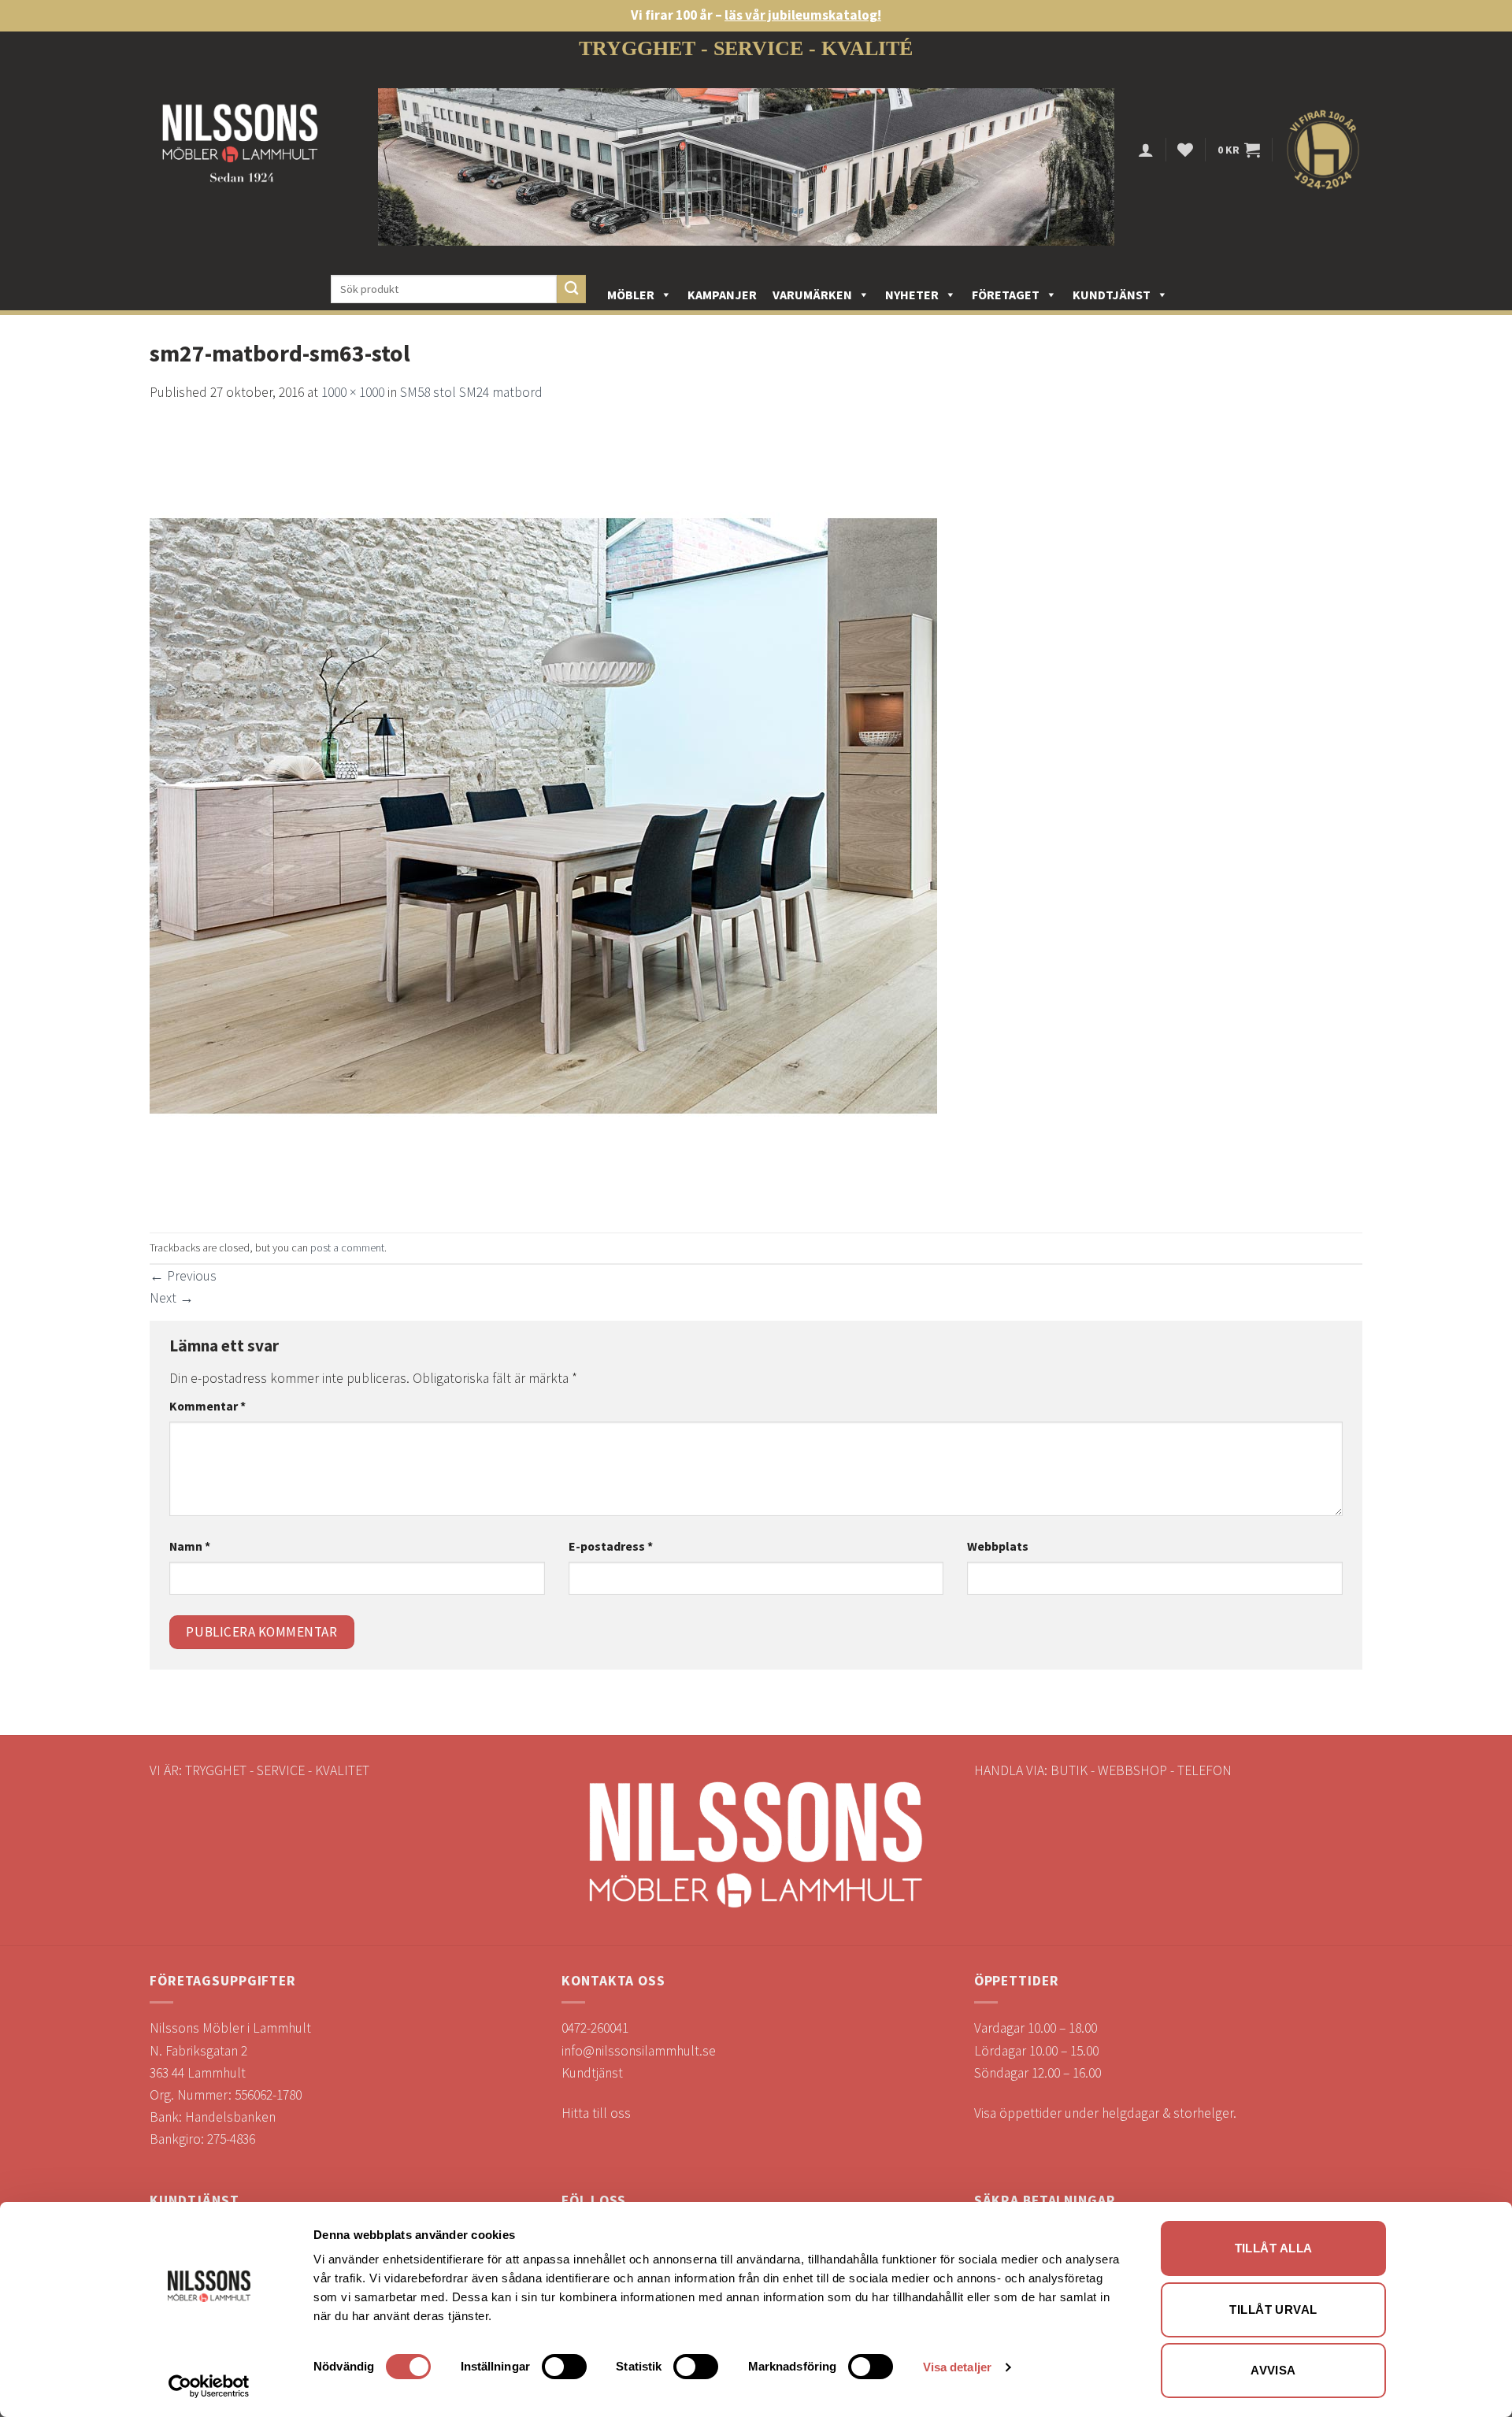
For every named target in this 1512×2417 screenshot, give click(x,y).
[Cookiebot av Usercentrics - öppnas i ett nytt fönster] (209, 2386)
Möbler (631, 295)
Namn (190, 1546)
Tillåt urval (1273, 2309)
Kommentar (208, 1406)
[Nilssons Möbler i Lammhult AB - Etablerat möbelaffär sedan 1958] (240, 150)
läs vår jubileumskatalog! (803, 15)
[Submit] (571, 289)
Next (172, 1298)
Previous (183, 1276)
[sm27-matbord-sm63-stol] (543, 817)
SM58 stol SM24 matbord (471, 392)
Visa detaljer (957, 2367)
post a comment (347, 1247)
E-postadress (611, 1546)
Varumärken (812, 295)
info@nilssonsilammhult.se (639, 2051)
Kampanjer (722, 295)
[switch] (564, 2367)
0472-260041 (595, 2028)
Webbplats (998, 1546)
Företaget (1006, 295)
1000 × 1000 (353, 392)
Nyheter (912, 295)
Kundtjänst (1112, 295)
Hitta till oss (596, 2113)
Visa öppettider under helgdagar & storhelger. (1105, 2113)
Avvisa (1273, 2370)
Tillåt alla (1274, 2248)
